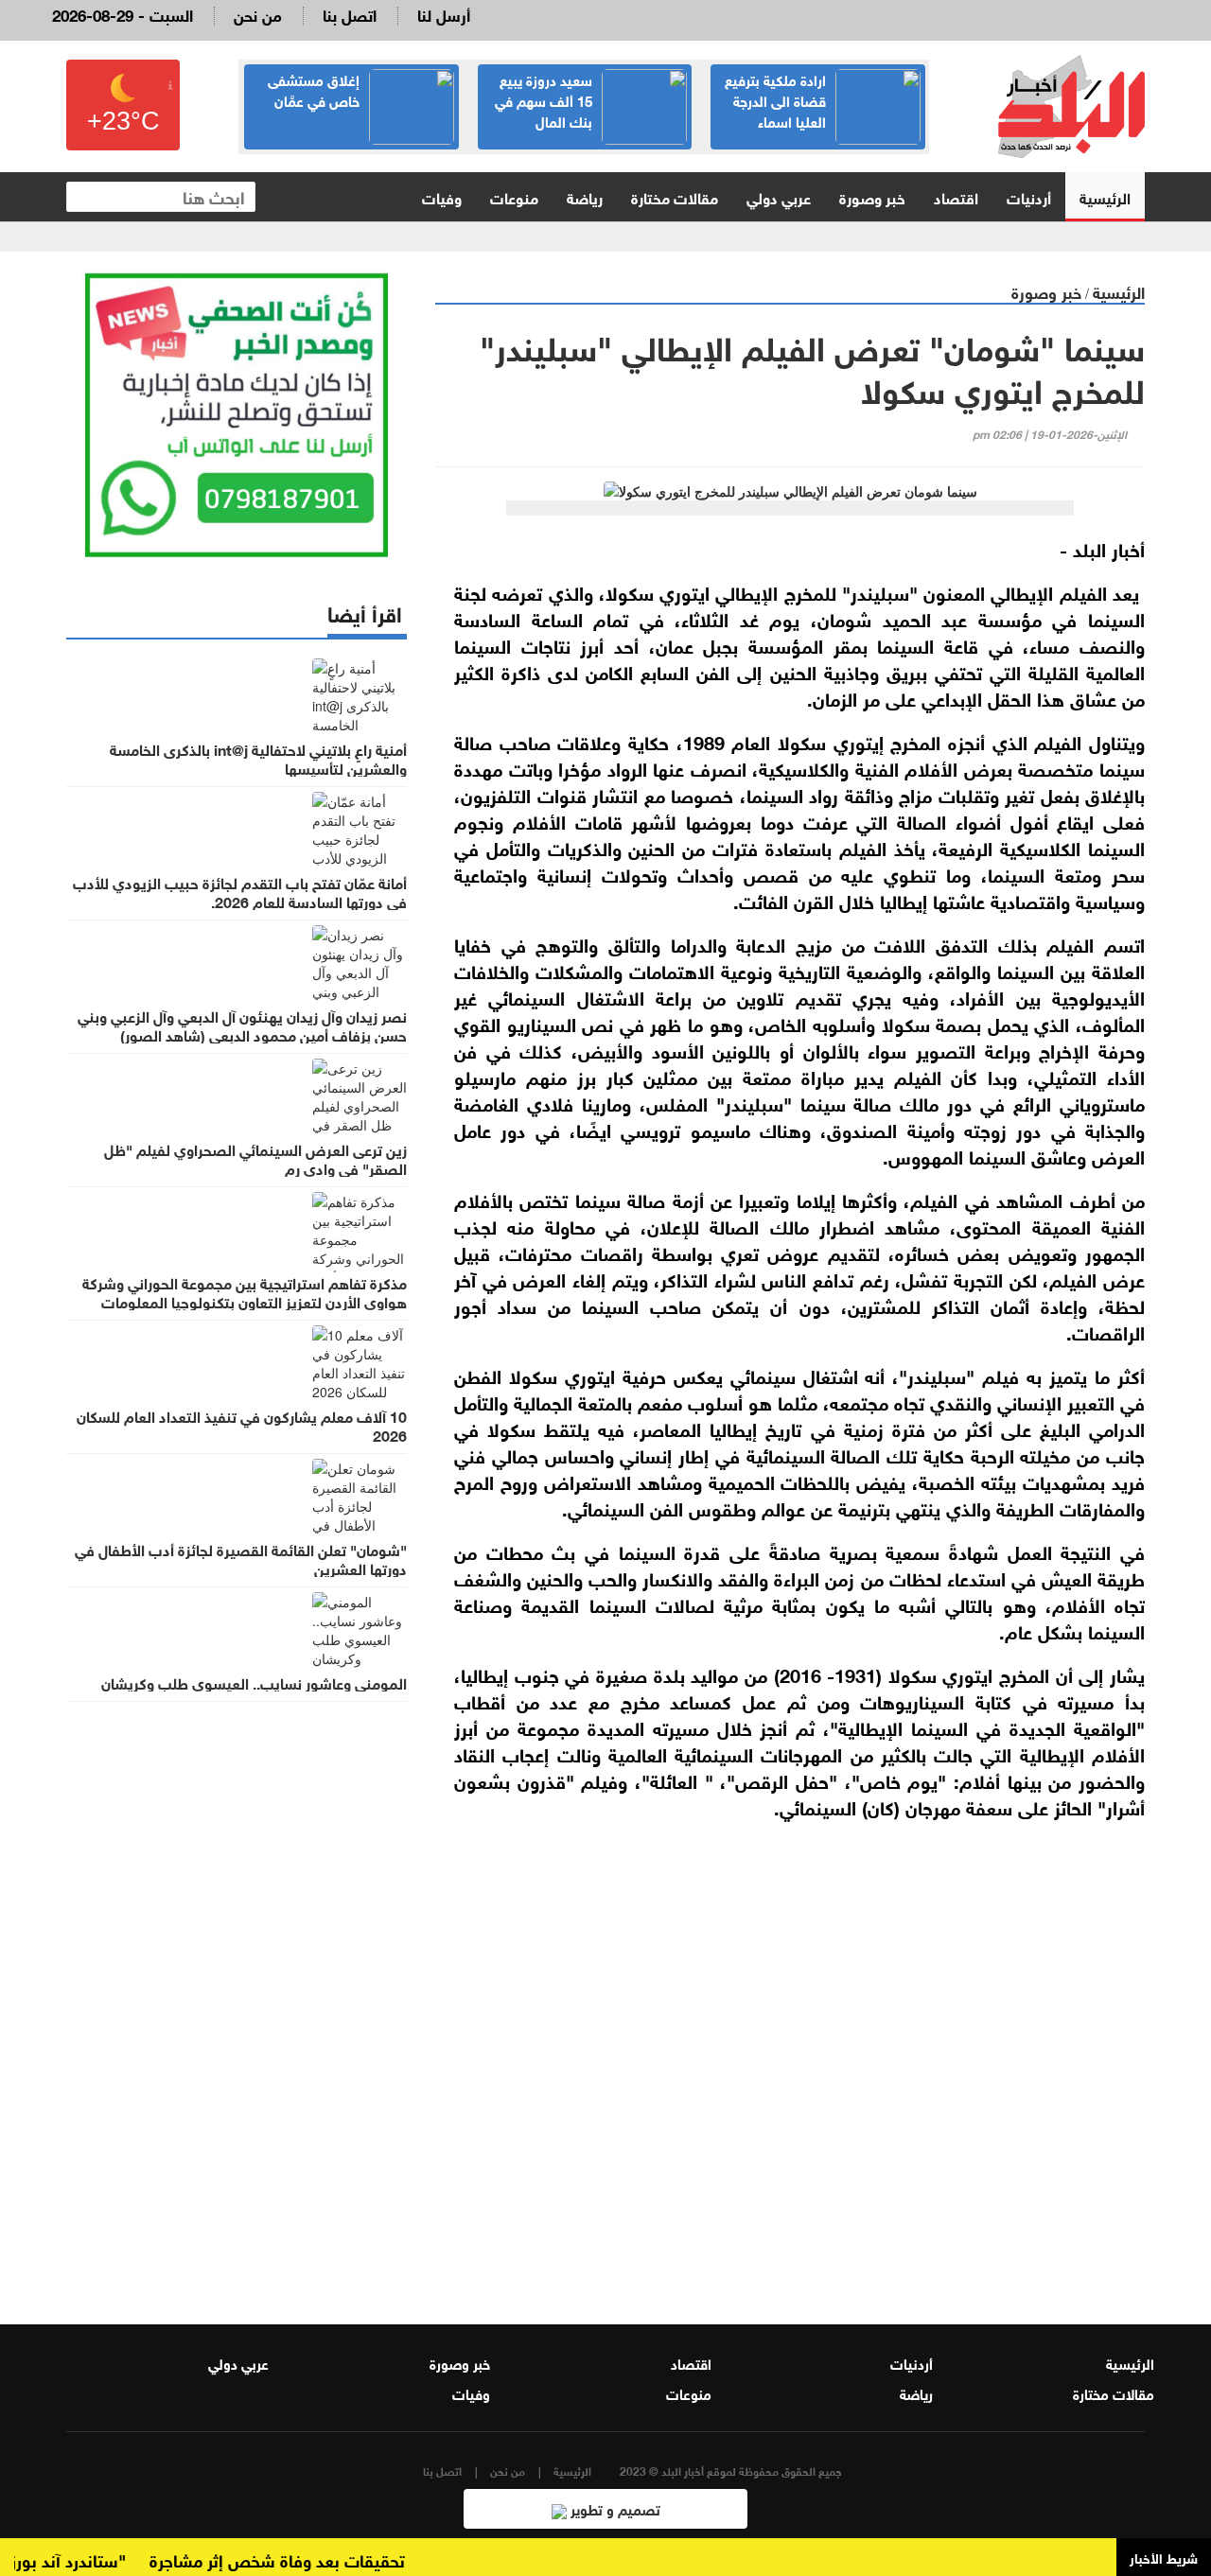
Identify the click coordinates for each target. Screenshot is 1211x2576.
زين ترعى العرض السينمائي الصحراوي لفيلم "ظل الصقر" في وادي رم (255, 1158)
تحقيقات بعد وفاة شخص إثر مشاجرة (305, 2559)
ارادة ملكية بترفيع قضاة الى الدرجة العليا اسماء (775, 99)
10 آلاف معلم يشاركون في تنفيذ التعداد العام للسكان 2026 (242, 1425)
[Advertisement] (790, 2059)
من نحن (258, 14)
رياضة (585, 196)
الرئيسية (1105, 196)
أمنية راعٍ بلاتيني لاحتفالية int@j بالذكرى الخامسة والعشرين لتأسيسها (258, 758)
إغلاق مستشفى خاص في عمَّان (314, 89)
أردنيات (1029, 196)
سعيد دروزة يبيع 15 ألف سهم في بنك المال (544, 99)
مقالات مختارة (675, 196)
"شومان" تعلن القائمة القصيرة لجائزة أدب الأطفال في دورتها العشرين (241, 1558)
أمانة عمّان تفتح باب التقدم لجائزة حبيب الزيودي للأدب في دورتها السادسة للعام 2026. (240, 891)
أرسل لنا (444, 14)
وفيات (442, 196)
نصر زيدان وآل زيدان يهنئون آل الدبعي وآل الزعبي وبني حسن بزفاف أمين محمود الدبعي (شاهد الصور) (242, 1025)
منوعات (514, 196)
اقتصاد (956, 196)
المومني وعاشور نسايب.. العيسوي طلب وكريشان (254, 1682)
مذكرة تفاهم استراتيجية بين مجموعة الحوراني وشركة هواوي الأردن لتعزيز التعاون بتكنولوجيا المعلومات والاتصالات (245, 1301)
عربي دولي (779, 196)
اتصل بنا (350, 14)
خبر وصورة (872, 196)
